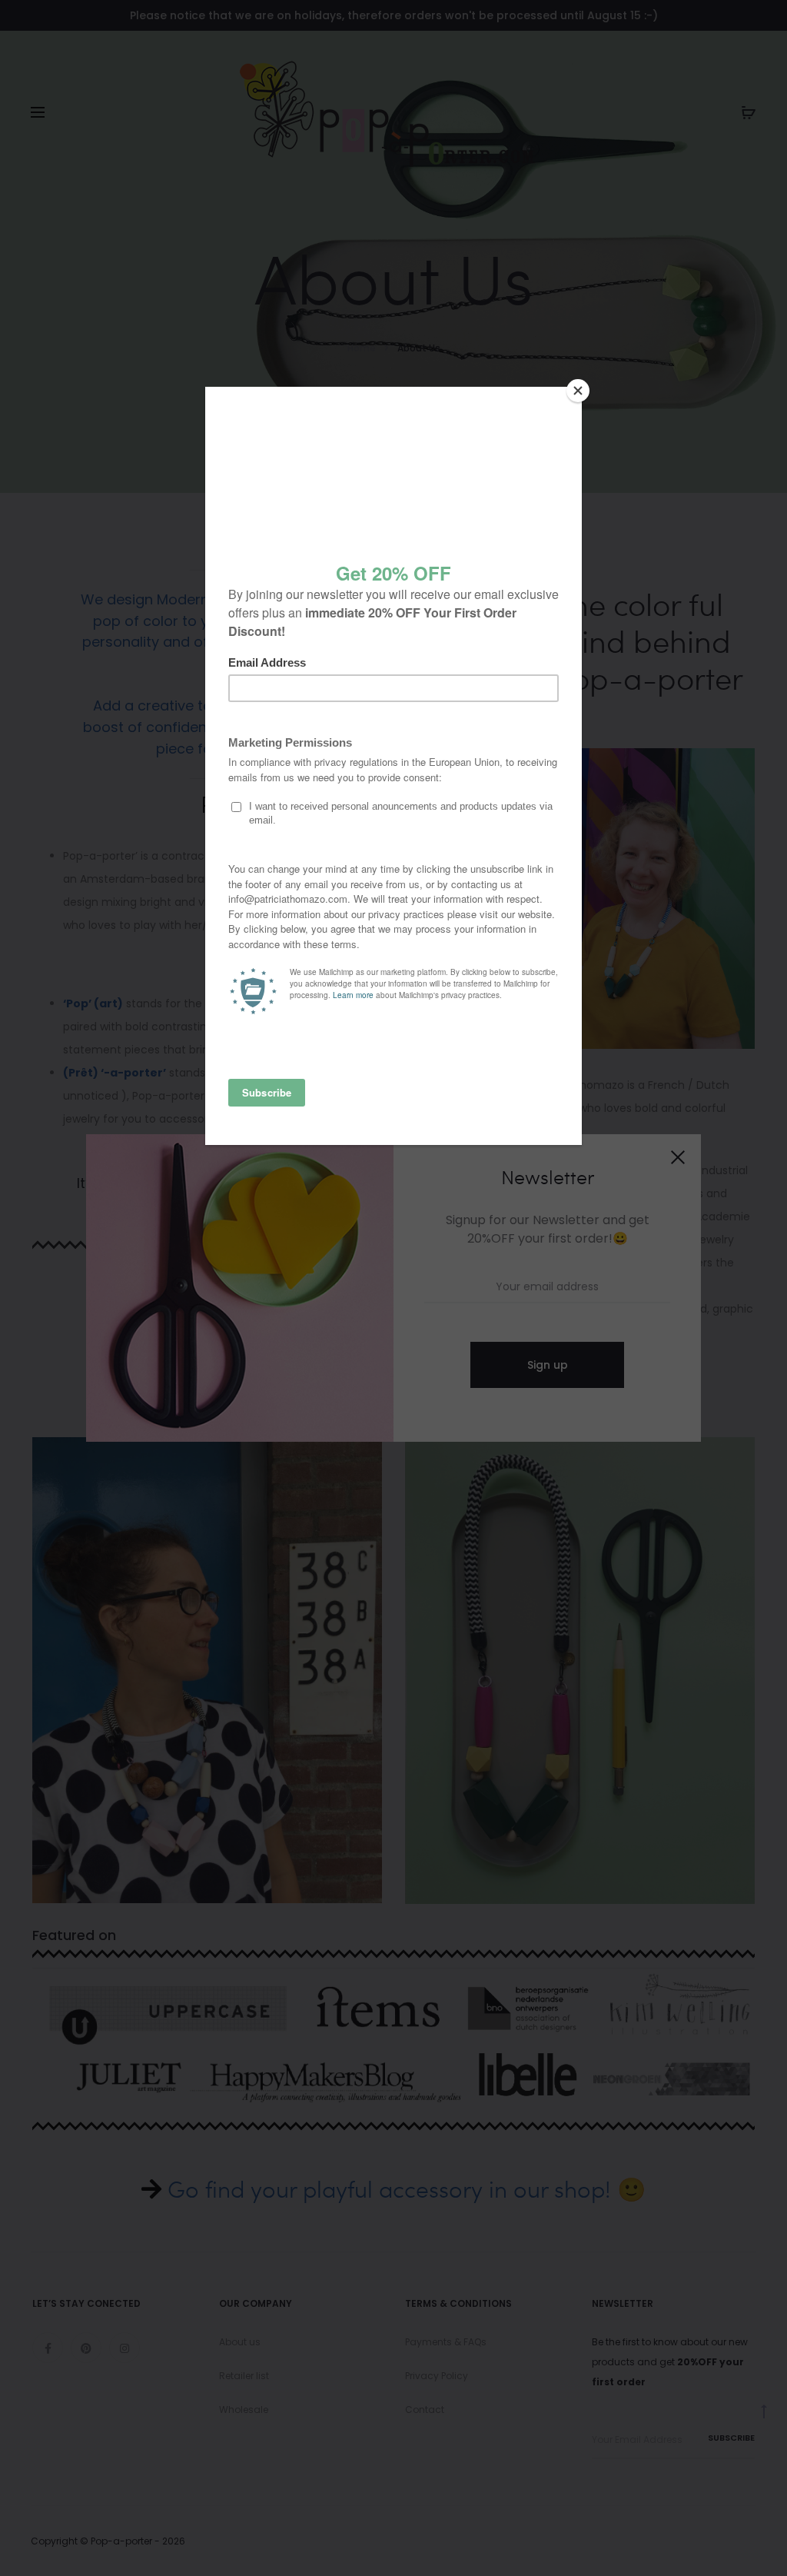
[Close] (578, 391)
